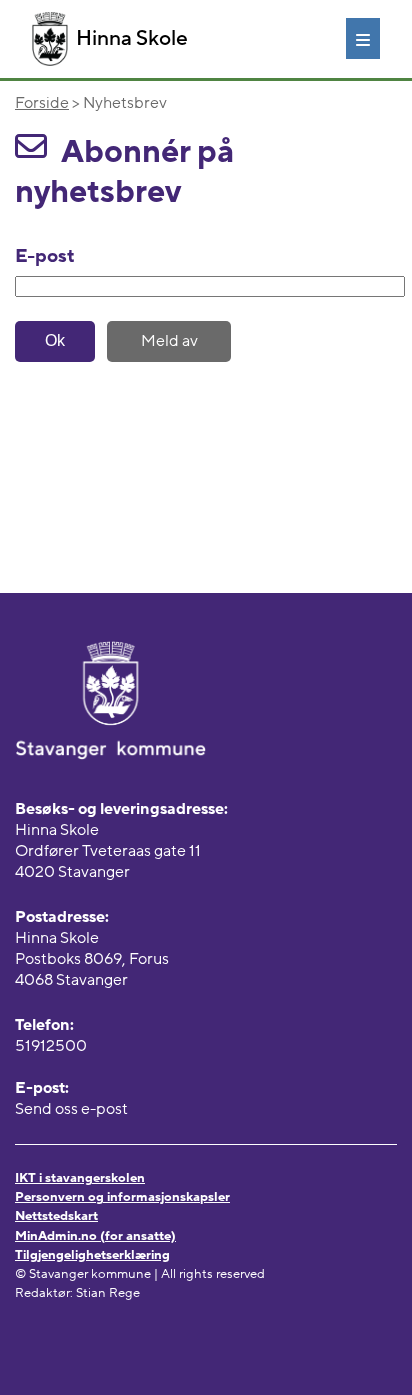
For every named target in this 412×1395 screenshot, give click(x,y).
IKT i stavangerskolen (80, 1178)
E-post (45, 256)
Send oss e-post (71, 1109)
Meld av (169, 341)
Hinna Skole (132, 38)
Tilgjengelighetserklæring (92, 1255)
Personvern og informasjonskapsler (122, 1197)
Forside (42, 103)
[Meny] (363, 38)
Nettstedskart (56, 1216)
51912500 (51, 1046)
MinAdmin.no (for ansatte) (95, 1236)
